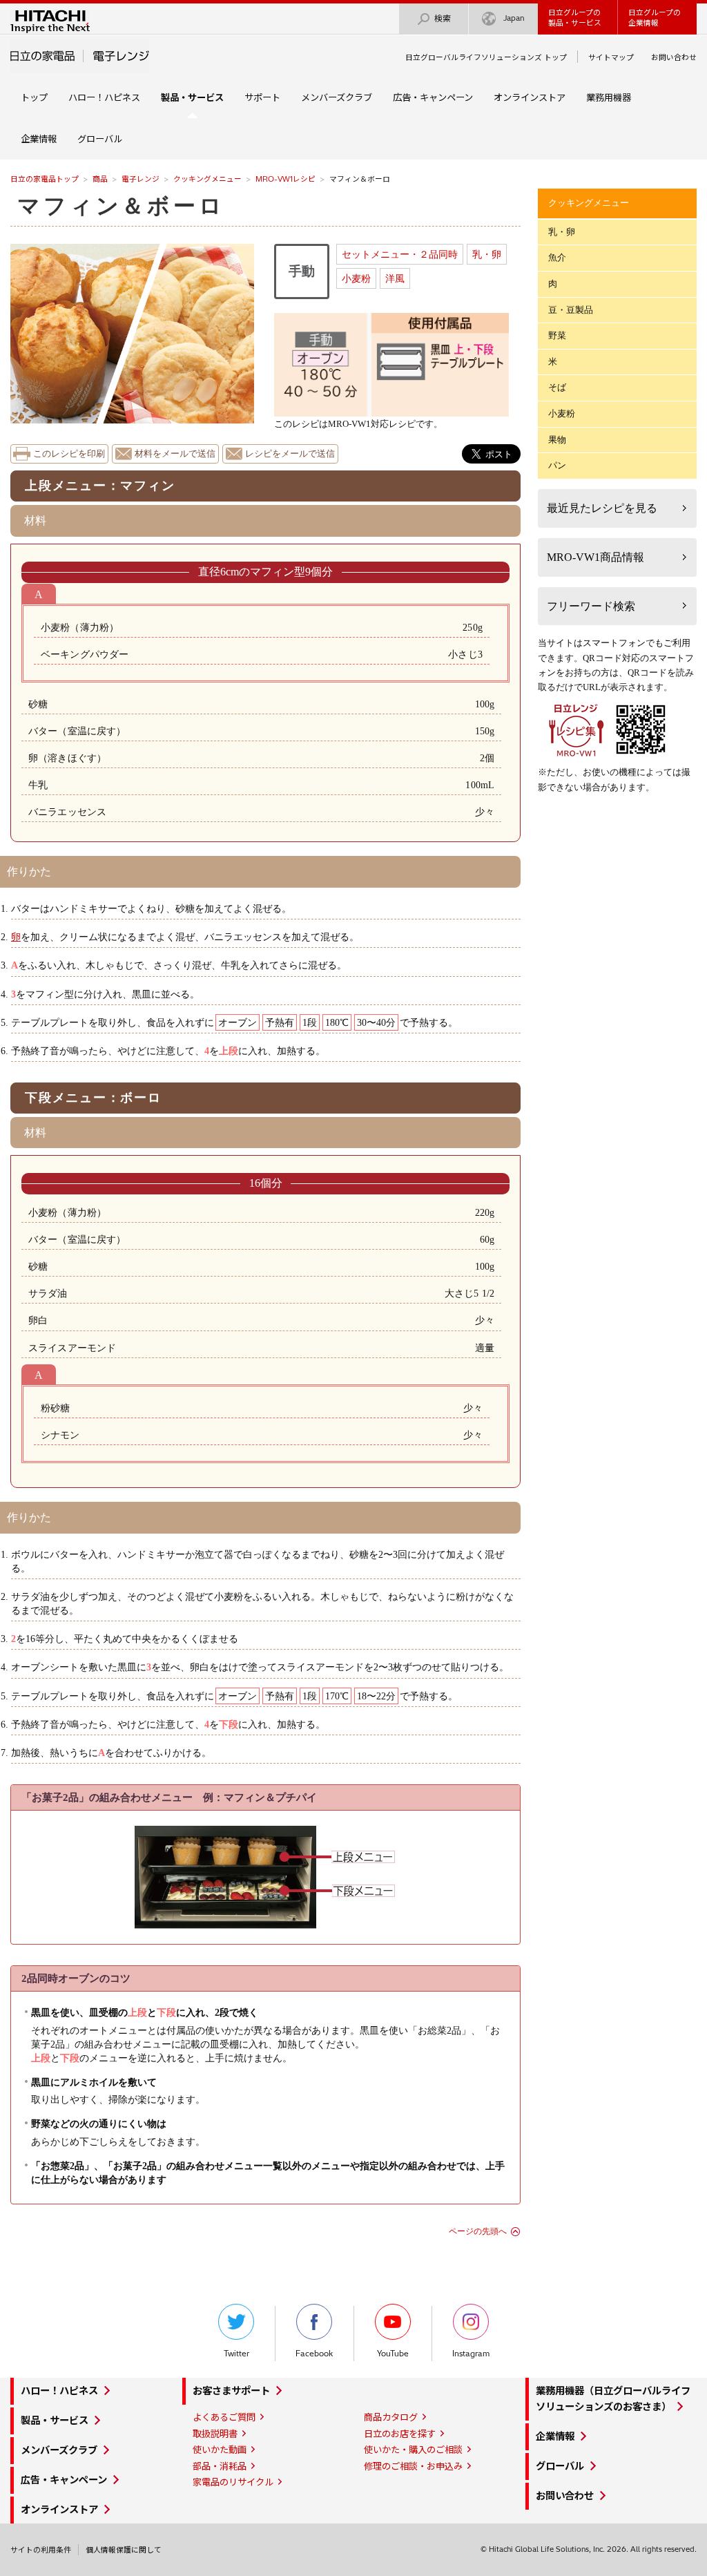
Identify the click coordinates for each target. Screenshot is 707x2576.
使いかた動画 (220, 2450)
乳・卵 (487, 254)
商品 (100, 179)
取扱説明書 (215, 2434)
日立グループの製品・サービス (575, 18)
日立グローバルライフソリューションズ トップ (486, 57)
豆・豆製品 (571, 310)
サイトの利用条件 (41, 2550)
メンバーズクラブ (337, 97)
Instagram (471, 2354)
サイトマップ (611, 57)
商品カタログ (391, 2417)
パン (557, 465)
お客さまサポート (231, 2391)
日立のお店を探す (400, 2434)
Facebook (314, 2354)
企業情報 (39, 139)
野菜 (557, 335)
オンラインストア (530, 97)
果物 (557, 440)
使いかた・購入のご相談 (413, 2450)
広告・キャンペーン (433, 97)
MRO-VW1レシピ (285, 179)
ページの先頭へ (478, 2231)
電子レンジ (141, 179)
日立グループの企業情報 (655, 18)
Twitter (236, 2354)
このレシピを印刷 (69, 454)
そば (557, 387)
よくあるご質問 (224, 2417)
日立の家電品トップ (45, 179)
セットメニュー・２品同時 (400, 254)
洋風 (395, 278)
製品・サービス (55, 2421)
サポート (262, 97)
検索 (443, 18)
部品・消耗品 (220, 2466)
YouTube (393, 2354)
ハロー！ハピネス (104, 97)
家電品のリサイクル (233, 2482)
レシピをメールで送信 (290, 454)
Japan (514, 18)
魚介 (557, 257)
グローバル (100, 139)
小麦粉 (356, 278)
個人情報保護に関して (124, 2550)
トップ (34, 97)
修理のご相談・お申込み (413, 2466)
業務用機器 (609, 97)
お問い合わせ (674, 57)
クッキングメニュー (207, 179)
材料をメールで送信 (175, 454)
